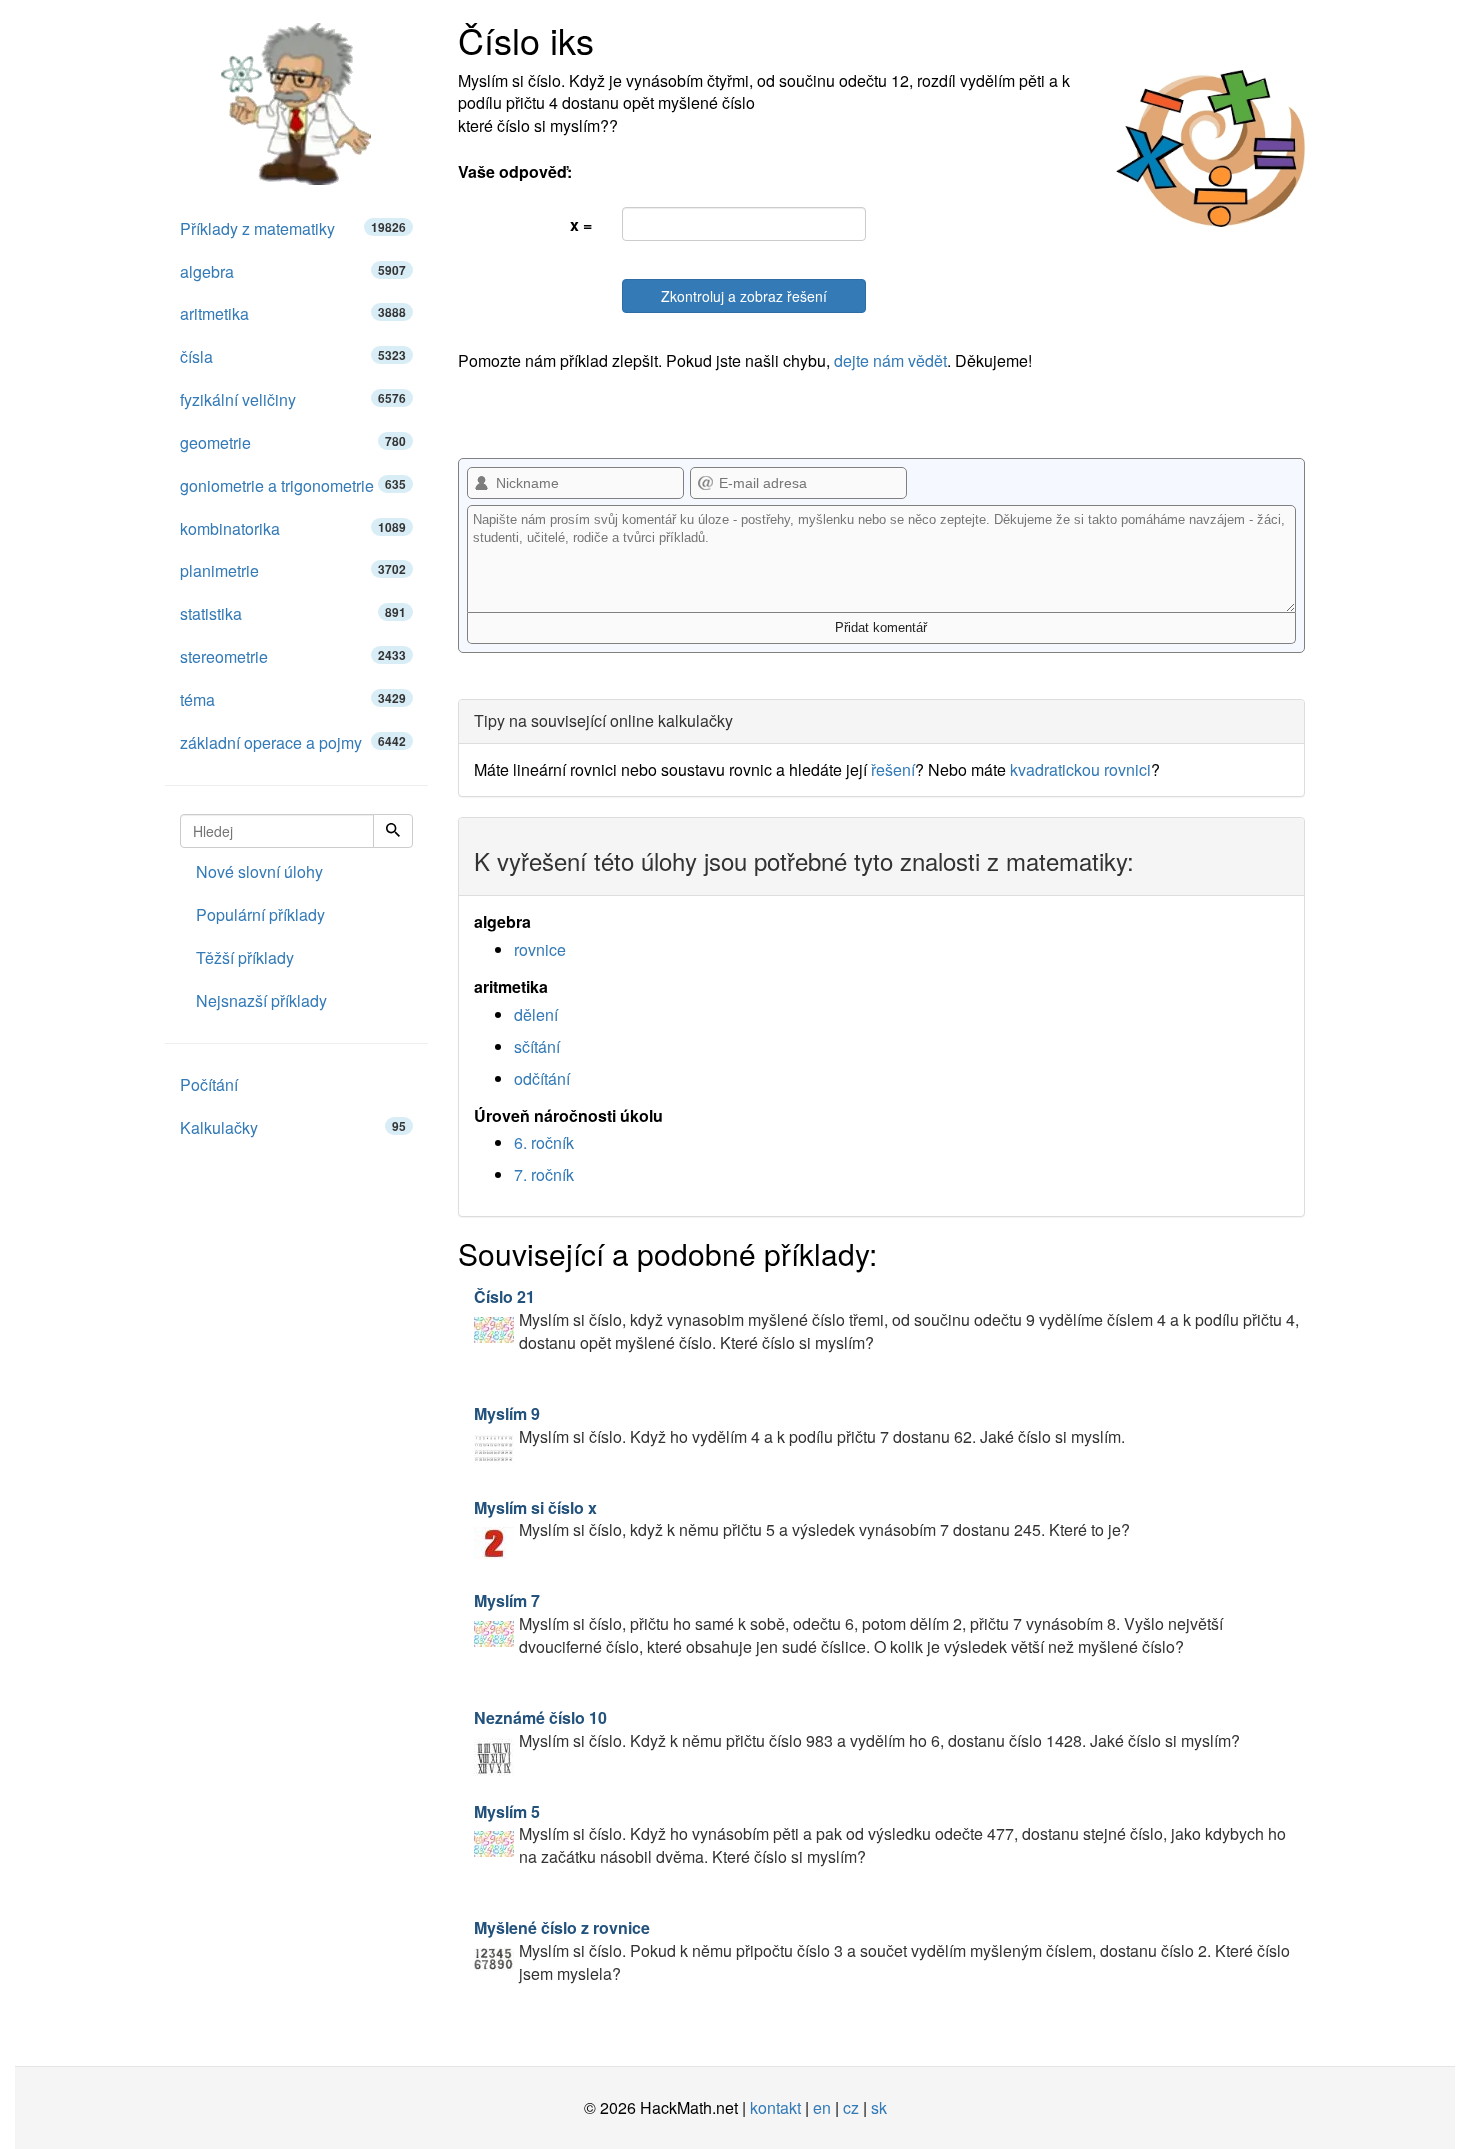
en (822, 2107)
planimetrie (293, 570)
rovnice (540, 949)
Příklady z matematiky (293, 228)
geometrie (293, 442)
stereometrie (293, 656)
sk (879, 2107)
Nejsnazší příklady (261, 1000)
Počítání (209, 1084)
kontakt (775, 2107)
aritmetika (293, 313)
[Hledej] (393, 831)
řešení (893, 769)
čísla (293, 356)
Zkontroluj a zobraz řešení (744, 296)
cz (851, 2107)
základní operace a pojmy (293, 742)
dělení (536, 1014)
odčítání (542, 1078)
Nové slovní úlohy (259, 871)
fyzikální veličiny (293, 399)
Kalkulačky (293, 1127)
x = (581, 224)
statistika (293, 613)
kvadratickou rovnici (1080, 769)
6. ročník (544, 1142)
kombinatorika (293, 528)
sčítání (537, 1046)
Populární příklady (260, 914)
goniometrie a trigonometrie (293, 485)
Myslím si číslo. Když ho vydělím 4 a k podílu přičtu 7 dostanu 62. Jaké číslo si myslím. (799, 1425)
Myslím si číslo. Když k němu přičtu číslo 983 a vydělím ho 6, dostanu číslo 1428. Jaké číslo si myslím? (857, 1729)
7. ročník (544, 1174)
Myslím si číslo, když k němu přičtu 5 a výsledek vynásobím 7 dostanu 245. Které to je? (802, 1519)
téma (293, 699)
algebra (293, 271)
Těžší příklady (245, 957)
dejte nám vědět (890, 360)
